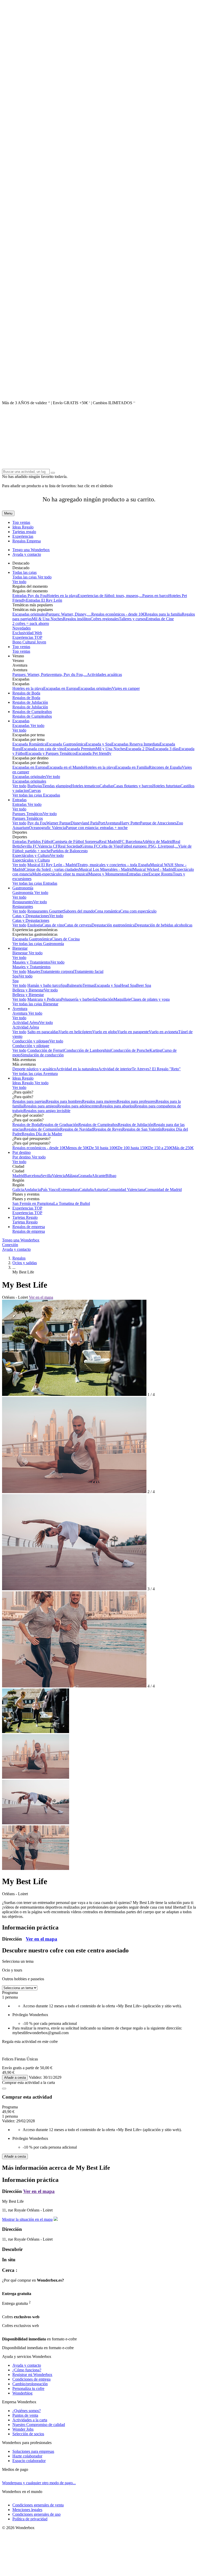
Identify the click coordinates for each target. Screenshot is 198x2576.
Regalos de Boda (26, 693)
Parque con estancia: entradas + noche (97, 828)
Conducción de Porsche (130, 1050)
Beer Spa (144, 985)
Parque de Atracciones (158, 823)
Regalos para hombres (64, 1101)
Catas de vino (53, 925)
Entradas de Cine (160, 619)
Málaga (72, 1176)
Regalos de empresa (29, 1227)
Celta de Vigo (110, 846)
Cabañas (106, 786)
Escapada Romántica (29, 744)
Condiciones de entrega (31, 2379)
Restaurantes (23, 902)
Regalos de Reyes (108, 1129)
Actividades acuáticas (104, 674)
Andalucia (32, 1190)
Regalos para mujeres (99, 1101)
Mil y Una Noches (111, 749)
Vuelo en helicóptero (75, 1032)
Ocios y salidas (25, 1263)
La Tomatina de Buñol (72, 1203)
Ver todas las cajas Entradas (35, 883)
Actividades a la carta (30, 2420)
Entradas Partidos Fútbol (32, 842)
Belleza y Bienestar (28, 990)
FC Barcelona (131, 842)
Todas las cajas (24, 572)
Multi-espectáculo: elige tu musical (60, 874)
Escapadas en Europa (61, 688)
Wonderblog (22, 2393)
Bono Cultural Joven (29, 642)
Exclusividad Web (27, 633)
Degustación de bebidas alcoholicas (163, 925)
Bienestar (20, 948)
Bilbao (111, 1176)
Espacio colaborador (29, 2461)
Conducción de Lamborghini (87, 1050)
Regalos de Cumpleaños (32, 712)
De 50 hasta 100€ (103, 1148)
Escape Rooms (161, 874)
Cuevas (35, 790)
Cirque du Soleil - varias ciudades (52, 869)
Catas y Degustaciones (31, 916)
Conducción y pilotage (31, 1041)
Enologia (35, 925)
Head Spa (128, 985)
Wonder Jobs (23, 2429)
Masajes (34, 971)
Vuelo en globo (105, 1032)
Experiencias (23, 536)
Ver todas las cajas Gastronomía (38, 944)
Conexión (10, 1245)
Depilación (105, 999)
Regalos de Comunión (42, 1129)
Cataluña (86, 1190)
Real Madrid (109, 842)
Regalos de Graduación (59, 1125)
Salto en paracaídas (43, 1032)
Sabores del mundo (79, 911)
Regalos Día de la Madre (42, 1134)
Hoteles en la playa (62, 596)
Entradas (19, 800)
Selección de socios (28, 2434)
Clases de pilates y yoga (150, 999)
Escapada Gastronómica (66, 744)
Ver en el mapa (41, 1297)
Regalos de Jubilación (30, 702)
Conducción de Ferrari (46, 1050)
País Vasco (49, 1190)
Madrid (18, 1176)
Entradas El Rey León (44, 600)
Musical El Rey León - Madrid (52, 865)
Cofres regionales (105, 619)
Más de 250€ (183, 1148)
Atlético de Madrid (157, 842)
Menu (8, 513)
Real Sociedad (70, 846)
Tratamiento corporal (57, 971)
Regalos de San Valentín (142, 1129)
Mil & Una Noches (47, 619)
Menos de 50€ (77, 1148)
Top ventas (21, 522)
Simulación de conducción (42, 1055)
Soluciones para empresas (33, 2451)
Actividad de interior (115, 1069)
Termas (88, 985)
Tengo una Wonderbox (31, 550)
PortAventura (109, 823)
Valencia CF (48, 846)
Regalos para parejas (29, 1101)
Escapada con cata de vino (43, 749)
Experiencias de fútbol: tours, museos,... (110, 596)
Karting (156, 1050)
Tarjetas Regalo (25, 1217)
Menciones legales (27, 2510)
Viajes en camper (126, 688)
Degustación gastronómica (113, 925)
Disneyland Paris (84, 823)
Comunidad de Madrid (163, 1190)
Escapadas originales (29, 614)
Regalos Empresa (27, 541)
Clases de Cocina (66, 939)
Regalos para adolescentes (79, 1106)
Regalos (19, 1258)
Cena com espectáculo (138, 911)
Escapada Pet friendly (94, 753)
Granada (85, 1176)
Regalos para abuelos (117, 1106)
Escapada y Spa (98, 744)
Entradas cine (138, 874)
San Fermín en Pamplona (33, 1203)
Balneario (75, 985)
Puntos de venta (25, 2415)
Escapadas (21, 721)
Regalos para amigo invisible (47, 1111)
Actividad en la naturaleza (77, 1069)
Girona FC (90, 846)
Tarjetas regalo (24, 532)
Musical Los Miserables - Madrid (106, 869)
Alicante (99, 1176)
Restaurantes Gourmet (45, 911)
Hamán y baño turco (44, 985)
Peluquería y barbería (78, 999)
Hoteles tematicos (85, 786)
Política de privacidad (30, 2519)
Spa (15, 976)
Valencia (59, 1176)
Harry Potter (130, 823)
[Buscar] (53, 473)
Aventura (20, 1009)
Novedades (22, 628)
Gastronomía (23, 888)
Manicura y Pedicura (44, 999)
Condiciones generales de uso (36, 2514)
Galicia (18, 1190)
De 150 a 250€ (160, 1148)
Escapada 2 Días (139, 749)
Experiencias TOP (27, 637)
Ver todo (44, 577)
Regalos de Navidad (77, 1129)
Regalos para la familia (163, 614)
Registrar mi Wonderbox (32, 2375)
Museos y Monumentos (108, 874)
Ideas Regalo (23, 527)
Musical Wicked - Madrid (154, 869)
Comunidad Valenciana (126, 1190)
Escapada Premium (80, 749)
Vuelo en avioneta (163, 1032)
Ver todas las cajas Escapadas (36, 795)
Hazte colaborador (27, 2456)
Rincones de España (165, 767)
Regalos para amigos (40, 1106)
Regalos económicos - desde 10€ (118, 614)
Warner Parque (59, 823)
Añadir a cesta (15, 2078)
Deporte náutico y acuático (34, 1069)
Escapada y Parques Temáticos (51, 753)
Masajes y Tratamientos (31, 962)
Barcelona (32, 1176)
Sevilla (46, 1176)
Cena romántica (107, 911)
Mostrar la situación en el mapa (27, 2219)
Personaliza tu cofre (28, 2388)
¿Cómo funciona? (27, 2370)
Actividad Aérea (26, 1022)
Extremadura (69, 1190)
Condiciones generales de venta (38, 2505)
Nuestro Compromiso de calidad (39, 2425)
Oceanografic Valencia (47, 828)
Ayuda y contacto (27, 554)
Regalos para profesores (136, 1101)
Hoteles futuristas (166, 786)
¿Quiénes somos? (27, 2411)
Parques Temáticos (28, 814)
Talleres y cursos (132, 619)
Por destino (22, 1152)
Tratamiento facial (89, 971)
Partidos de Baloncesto (69, 851)
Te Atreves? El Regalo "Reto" (156, 1069)
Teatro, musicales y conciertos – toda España (114, 865)
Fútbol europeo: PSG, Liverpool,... (150, 846)
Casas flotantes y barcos (133, 786)
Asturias (100, 1190)
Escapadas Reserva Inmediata (135, 744)
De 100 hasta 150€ (133, 1148)
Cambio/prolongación (30, 2384)
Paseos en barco (155, 596)
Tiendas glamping (56, 786)
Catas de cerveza (78, 925)
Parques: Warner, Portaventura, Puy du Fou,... (50, 674)
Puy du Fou (37, 823)
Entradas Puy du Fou (30, 596)
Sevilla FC (29, 846)
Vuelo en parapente (133, 1032)
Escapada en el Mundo (66, 767)
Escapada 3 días (166, 749)
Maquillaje (122, 999)
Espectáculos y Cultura (31, 855)
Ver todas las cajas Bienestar (35, 1004)
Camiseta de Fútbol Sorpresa (76, 842)
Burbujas (35, 786)
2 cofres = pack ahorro (31, 623)
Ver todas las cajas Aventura (35, 1074)
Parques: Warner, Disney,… (69, 614)
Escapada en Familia (132, 767)
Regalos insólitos (77, 619)
